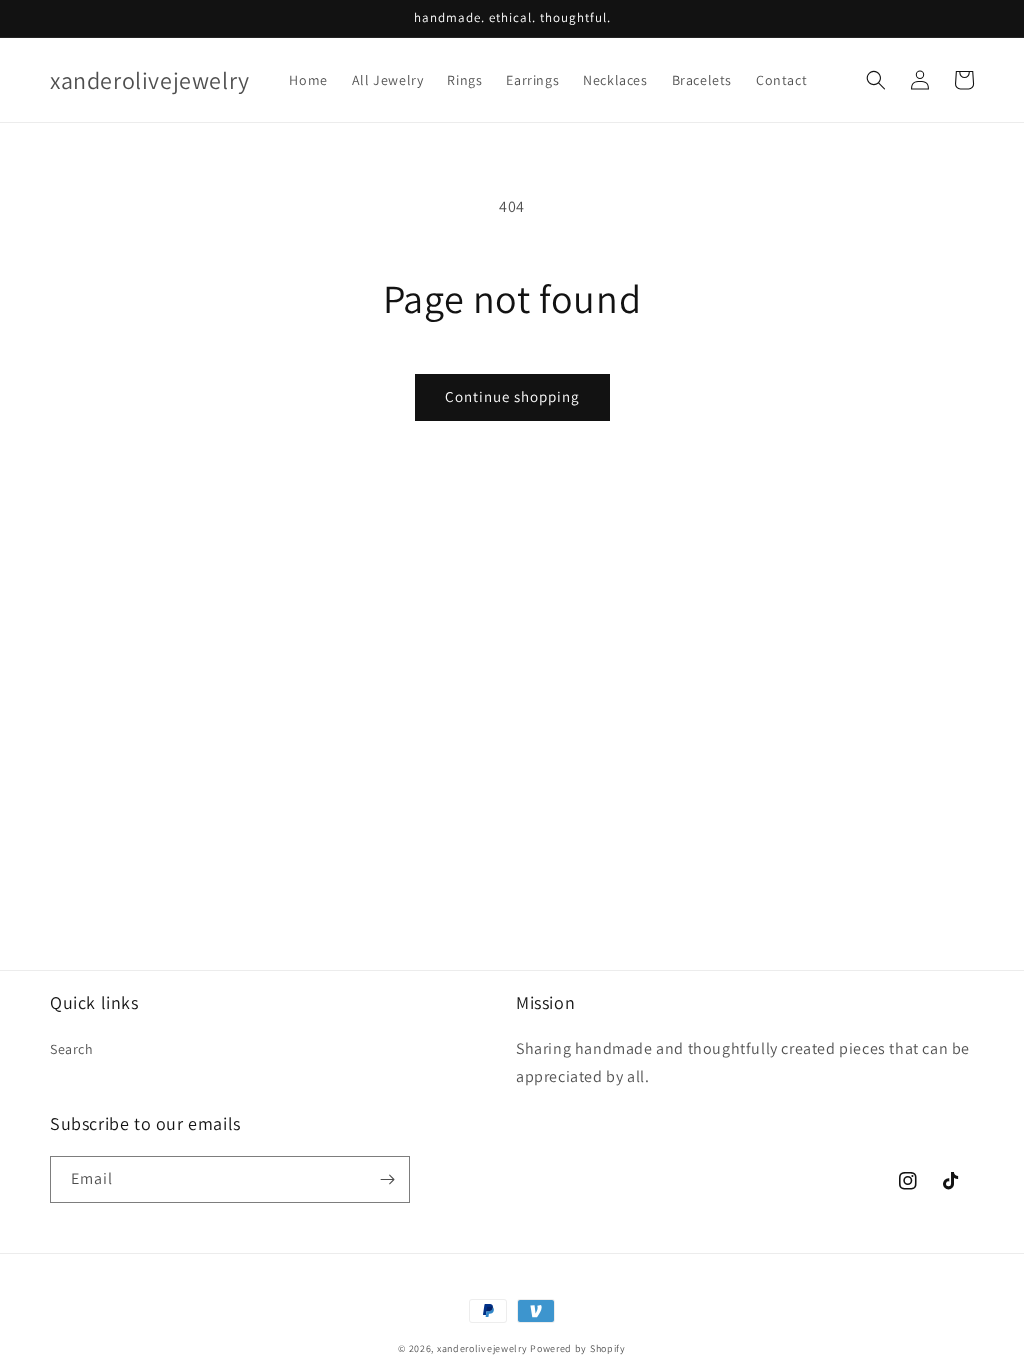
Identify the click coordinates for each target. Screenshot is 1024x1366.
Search (72, 1049)
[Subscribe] (387, 1179)
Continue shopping (512, 396)
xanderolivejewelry (482, 1348)
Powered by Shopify (578, 1348)
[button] (876, 80)
